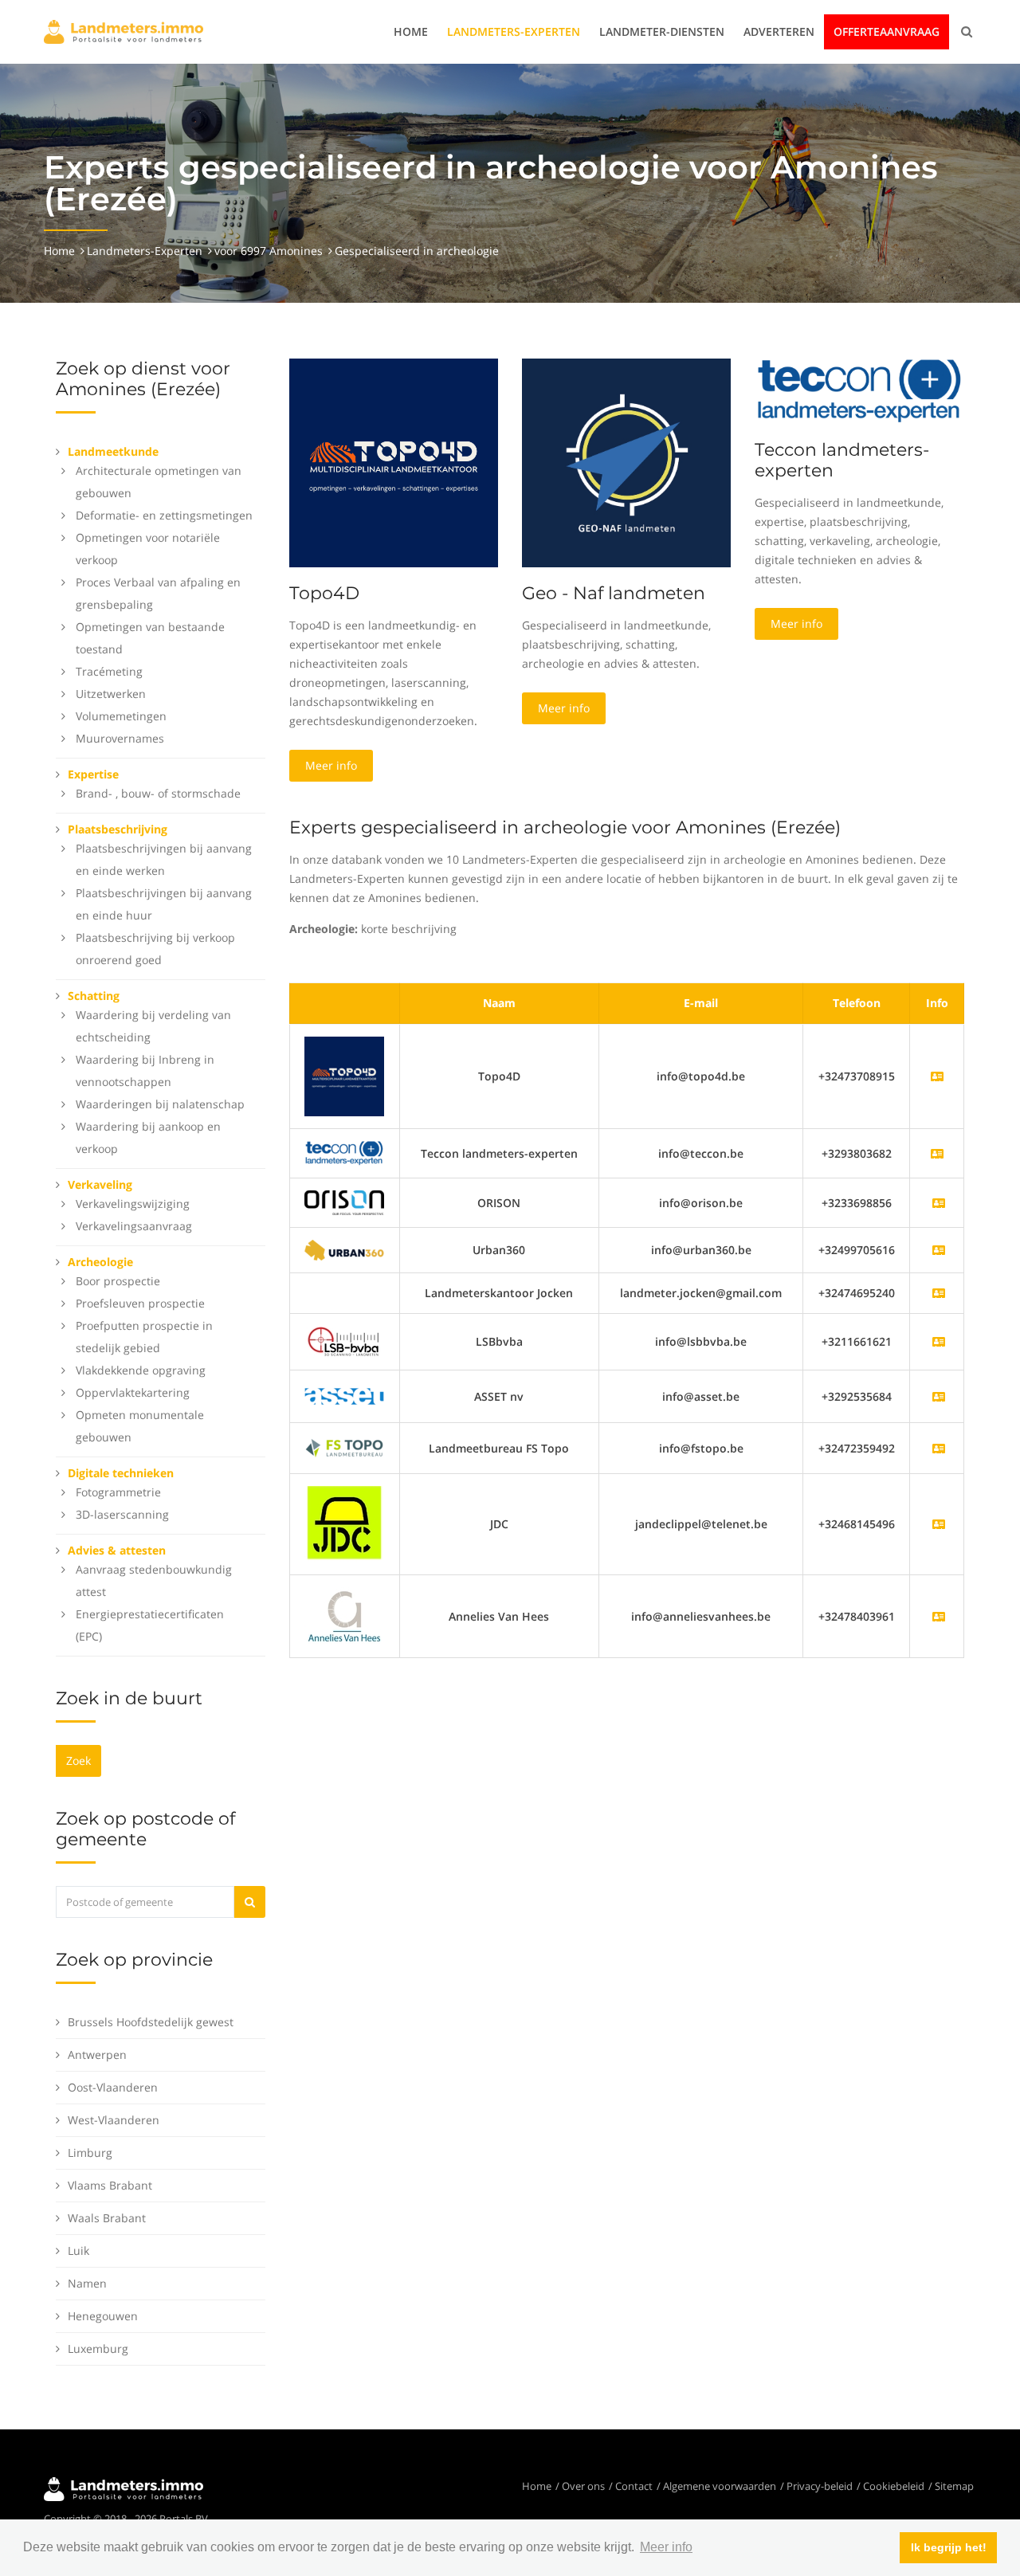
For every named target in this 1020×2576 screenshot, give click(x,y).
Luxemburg (98, 2349)
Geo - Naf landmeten (614, 593)
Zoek (78, 1760)
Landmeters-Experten (514, 31)
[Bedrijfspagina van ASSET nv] (939, 1396)
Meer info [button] (666, 2547)
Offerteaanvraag (887, 31)
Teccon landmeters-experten (842, 460)
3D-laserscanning (122, 1514)
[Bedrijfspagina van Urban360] (939, 1250)
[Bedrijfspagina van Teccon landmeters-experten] (344, 1152)
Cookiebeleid (894, 2486)
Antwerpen (97, 2055)
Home (411, 31)
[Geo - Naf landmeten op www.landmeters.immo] (626, 462)
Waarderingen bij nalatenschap (160, 1104)
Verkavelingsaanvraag (134, 1226)
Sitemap (954, 2486)
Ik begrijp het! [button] (949, 2547)
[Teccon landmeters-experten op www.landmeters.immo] (859, 390)
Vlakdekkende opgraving (141, 1370)
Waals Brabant (107, 2218)
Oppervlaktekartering (133, 1392)
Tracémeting (109, 671)
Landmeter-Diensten (662, 31)
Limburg (90, 2153)
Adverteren (779, 31)
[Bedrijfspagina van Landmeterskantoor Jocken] (939, 1293)
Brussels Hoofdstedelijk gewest (151, 2022)
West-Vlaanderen (114, 2120)
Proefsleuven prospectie (140, 1303)
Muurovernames (120, 738)
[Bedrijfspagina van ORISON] (939, 1203)
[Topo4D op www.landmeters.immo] (394, 462)
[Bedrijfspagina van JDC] (939, 1524)
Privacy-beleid (820, 2486)
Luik (78, 2251)
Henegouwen (103, 2316)
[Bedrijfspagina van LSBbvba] (939, 1341)
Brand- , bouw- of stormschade (158, 793)
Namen (87, 2283)
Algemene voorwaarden (720, 2486)
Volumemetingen (121, 716)
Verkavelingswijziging (133, 1204)
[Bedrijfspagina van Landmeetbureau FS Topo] (939, 1448)
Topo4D (324, 593)
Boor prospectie (118, 1281)
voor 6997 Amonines (269, 251)
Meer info (331, 765)
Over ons (583, 2486)
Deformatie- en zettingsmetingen (164, 515)
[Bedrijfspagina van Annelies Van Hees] (939, 1616)
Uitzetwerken (111, 694)
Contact (634, 2486)
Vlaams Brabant (110, 2185)
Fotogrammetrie (118, 1492)
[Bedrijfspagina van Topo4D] (344, 1075)
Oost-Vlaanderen (113, 2087)
